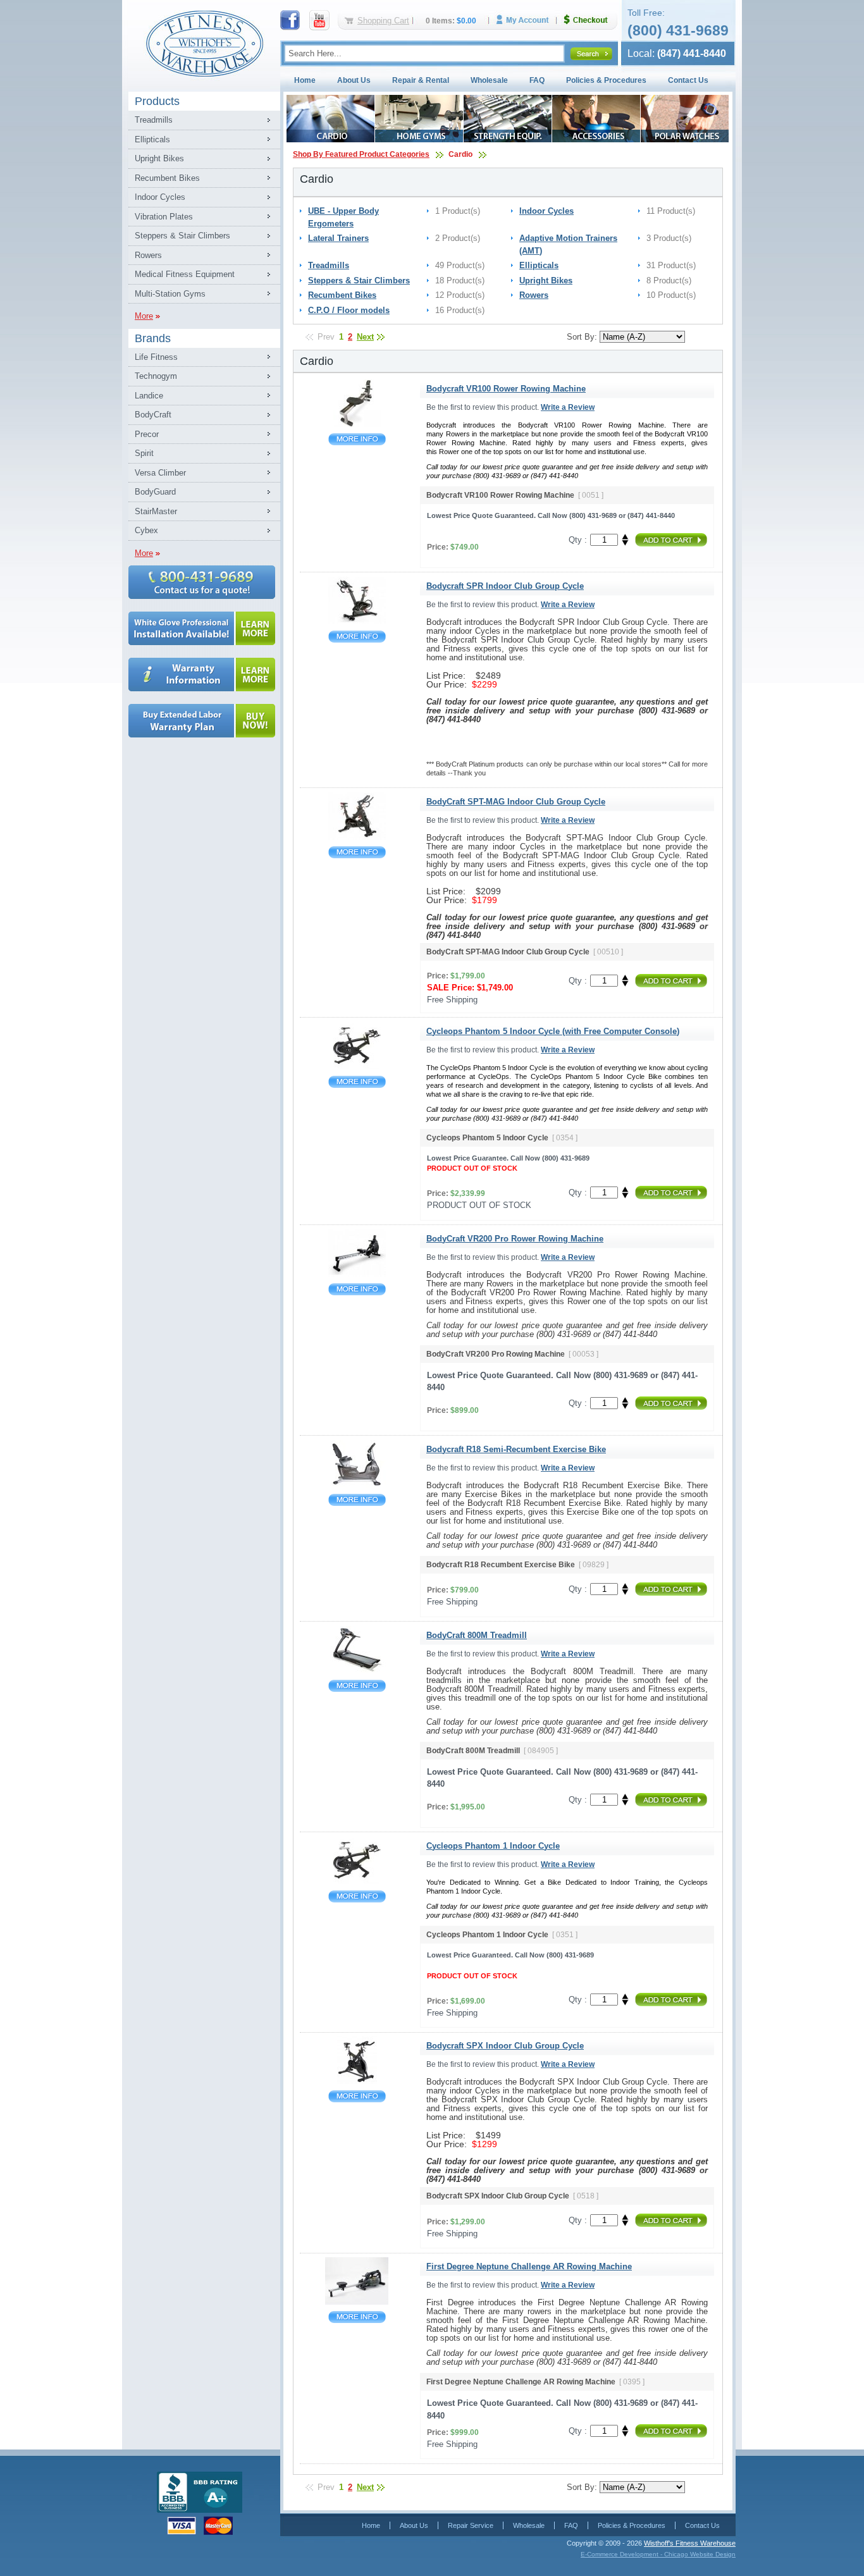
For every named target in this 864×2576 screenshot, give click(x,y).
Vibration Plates (164, 217)
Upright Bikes (159, 158)
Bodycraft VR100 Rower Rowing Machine (357, 439)
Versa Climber (160, 473)
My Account (527, 20)
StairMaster (156, 511)
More (144, 316)
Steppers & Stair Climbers (182, 236)
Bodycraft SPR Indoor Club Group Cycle (357, 637)
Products (157, 101)
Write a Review (568, 407)
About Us (354, 80)
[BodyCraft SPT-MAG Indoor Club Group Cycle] (357, 837)
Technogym (156, 376)
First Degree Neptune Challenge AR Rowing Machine (357, 2317)
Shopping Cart (383, 21)
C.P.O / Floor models (349, 310)
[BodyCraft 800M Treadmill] (357, 1671)
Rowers (148, 255)
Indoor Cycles (160, 197)
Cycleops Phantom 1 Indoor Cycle (357, 1896)
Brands (153, 338)
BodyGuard (155, 492)
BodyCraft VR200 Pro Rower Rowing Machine (357, 1289)
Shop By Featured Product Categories (361, 154)
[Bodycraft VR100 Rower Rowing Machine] (357, 424)
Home (305, 80)
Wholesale (489, 80)
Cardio (460, 154)
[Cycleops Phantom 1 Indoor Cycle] (357, 1881)
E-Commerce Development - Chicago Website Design (658, 2554)
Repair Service (471, 2525)
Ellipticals (152, 139)
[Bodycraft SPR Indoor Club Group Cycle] (357, 621)
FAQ (537, 80)
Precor (147, 434)
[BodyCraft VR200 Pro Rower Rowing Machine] (357, 1274)
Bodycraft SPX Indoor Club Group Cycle (357, 2096)
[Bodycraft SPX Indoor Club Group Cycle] (357, 2081)
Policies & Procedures (606, 80)
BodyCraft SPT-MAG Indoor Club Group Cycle (357, 852)
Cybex (146, 530)
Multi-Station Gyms (170, 294)
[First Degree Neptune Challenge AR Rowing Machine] (357, 2302)
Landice (149, 396)
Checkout (591, 20)
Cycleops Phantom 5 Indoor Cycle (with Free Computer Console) (357, 1082)
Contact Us (688, 80)
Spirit (144, 453)
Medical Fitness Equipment (185, 274)
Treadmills (154, 120)
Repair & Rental (421, 80)
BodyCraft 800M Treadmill (357, 1686)
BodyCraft (153, 415)
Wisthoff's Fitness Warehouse (690, 2543)
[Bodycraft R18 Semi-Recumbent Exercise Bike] (357, 1485)
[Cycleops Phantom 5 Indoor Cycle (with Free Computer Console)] (357, 1067)
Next (365, 337)
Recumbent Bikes (167, 178)
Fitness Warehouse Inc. (204, 43)
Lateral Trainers (338, 238)
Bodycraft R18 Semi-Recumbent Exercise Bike (357, 1500)
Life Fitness (156, 357)
